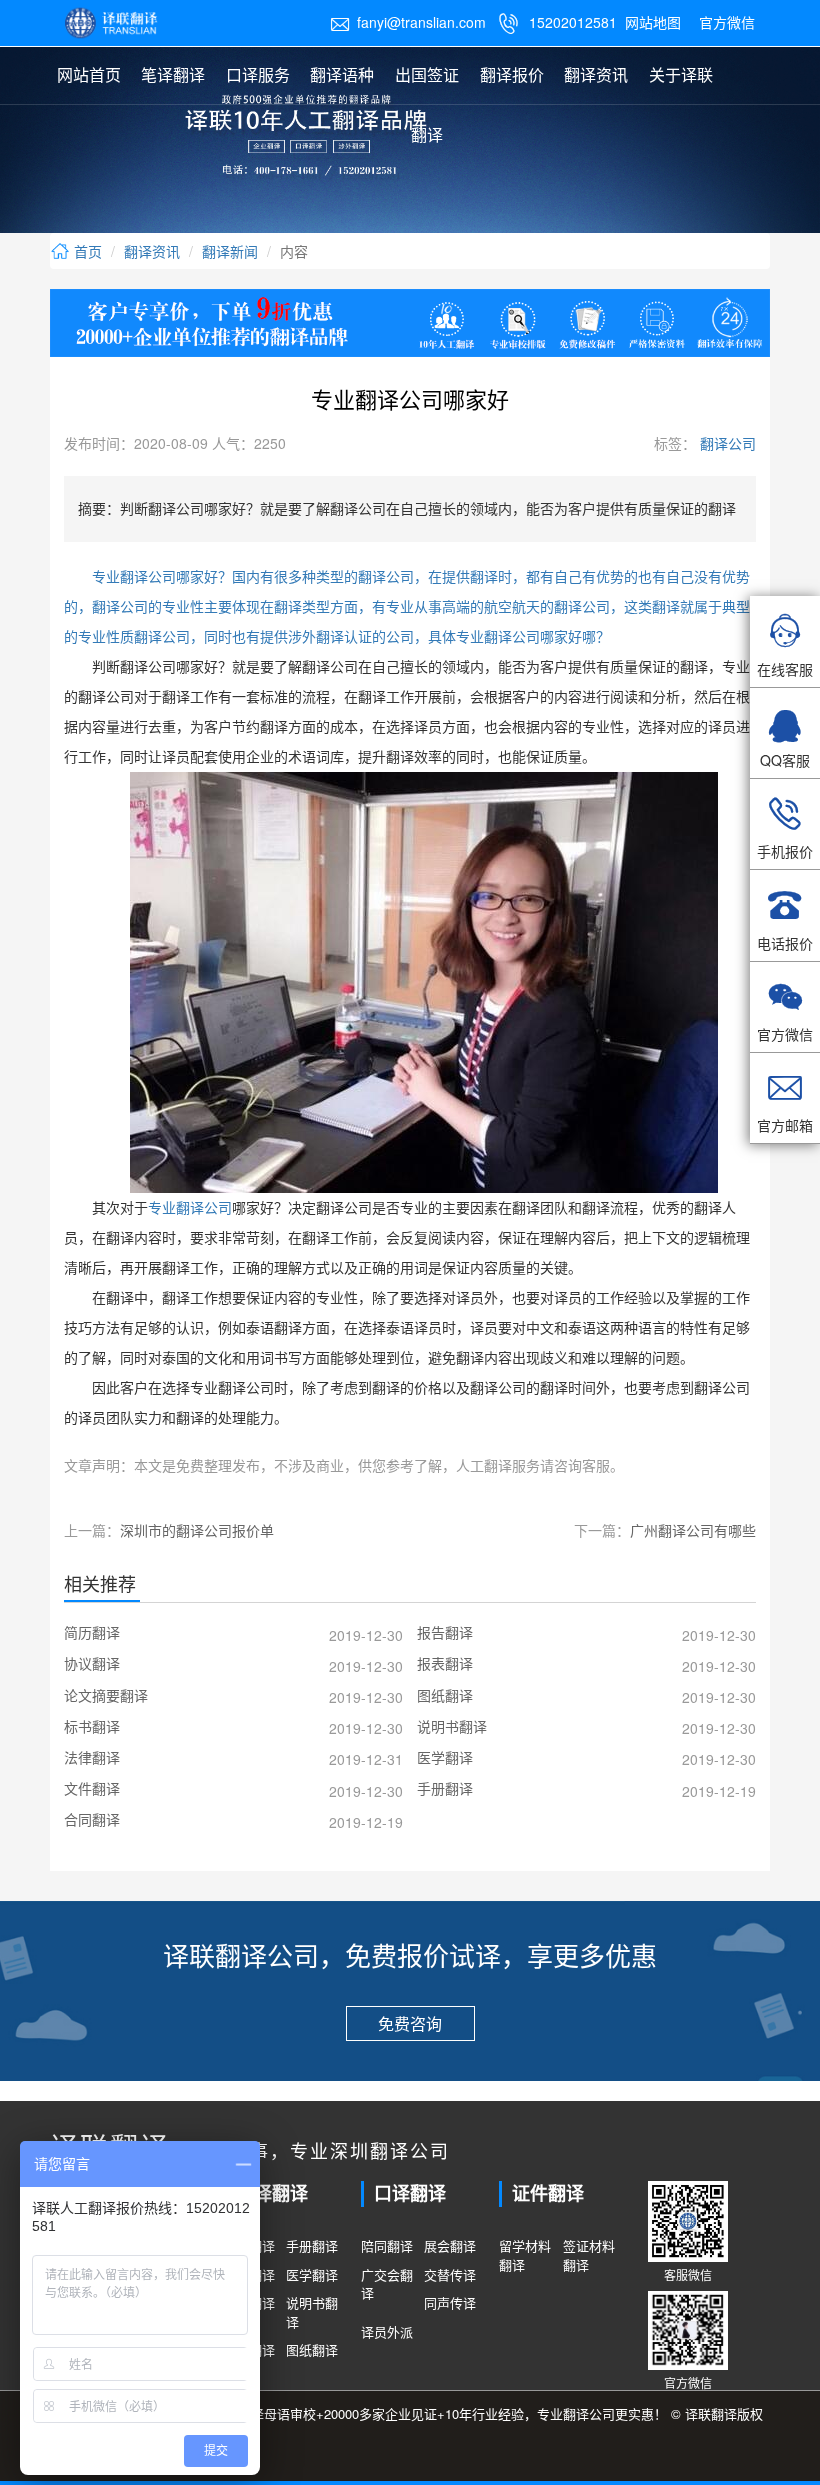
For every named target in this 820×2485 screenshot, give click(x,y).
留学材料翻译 (525, 2255)
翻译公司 (726, 443)
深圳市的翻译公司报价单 (197, 1530)
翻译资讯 (596, 74)
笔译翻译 (173, 74)
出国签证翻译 (427, 104)
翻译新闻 (230, 251)
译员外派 (387, 2332)
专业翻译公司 (190, 1208)
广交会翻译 (387, 2284)
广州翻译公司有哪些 (693, 1530)
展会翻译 (450, 2246)
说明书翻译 (312, 2312)
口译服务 (258, 74)
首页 (86, 251)
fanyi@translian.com (408, 22)
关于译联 (681, 74)
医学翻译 (312, 2275)
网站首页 (89, 74)
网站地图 (653, 22)
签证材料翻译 (589, 2255)
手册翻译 (312, 2246)
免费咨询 (410, 2023)
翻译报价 (512, 74)
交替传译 (450, 2275)
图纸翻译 (312, 2350)
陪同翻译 (387, 2246)
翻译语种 (342, 74)
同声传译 (450, 2303)
